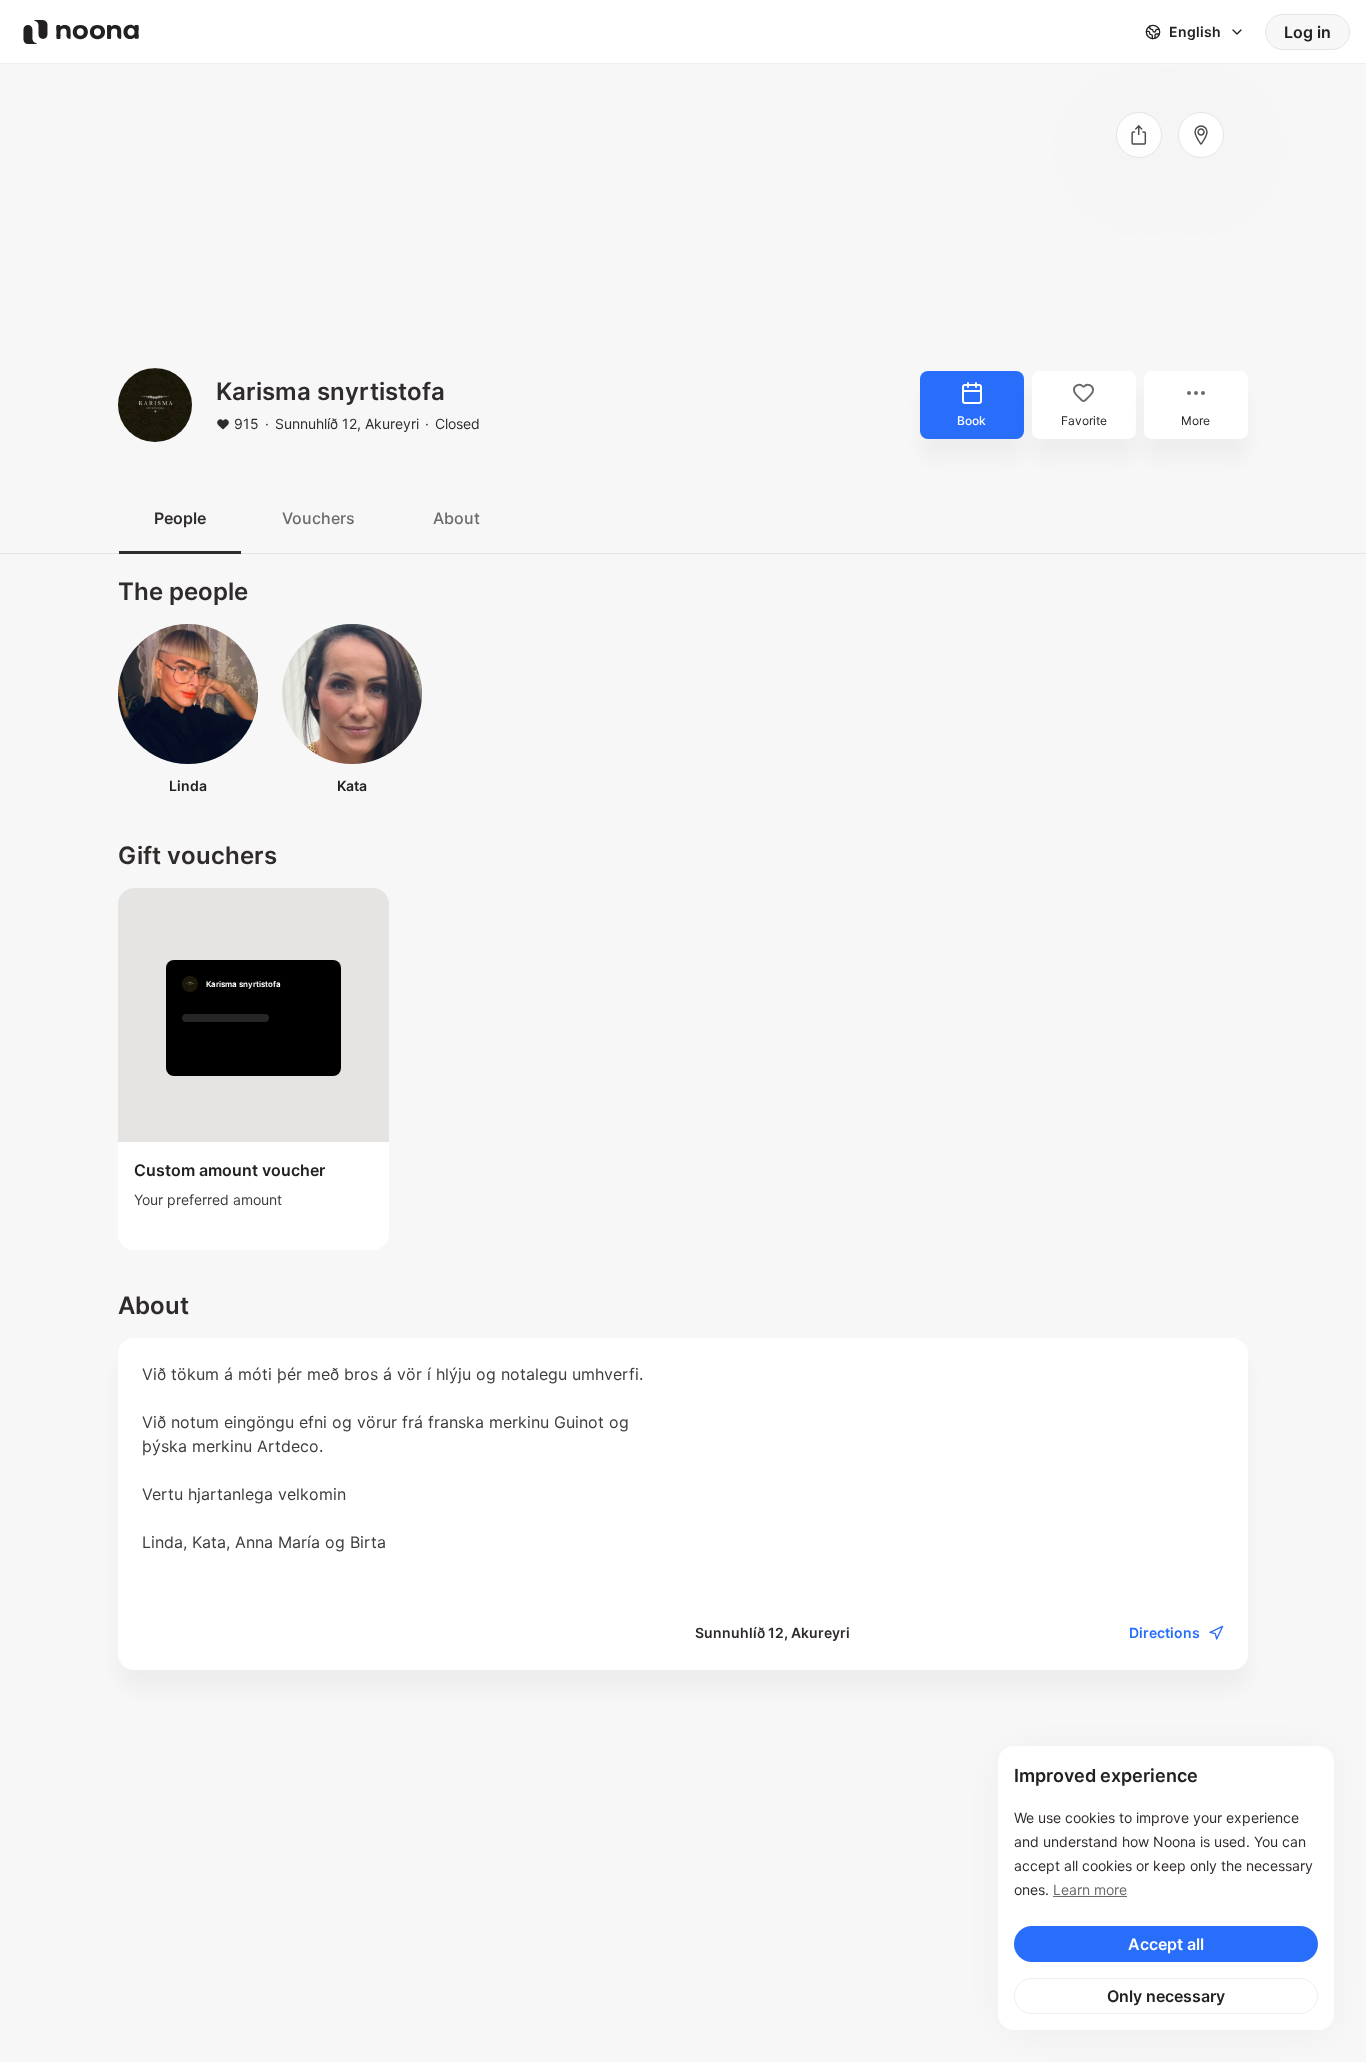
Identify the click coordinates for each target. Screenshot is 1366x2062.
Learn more (1090, 1889)
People (180, 518)
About (456, 518)
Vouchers (318, 518)
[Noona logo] (81, 32)
